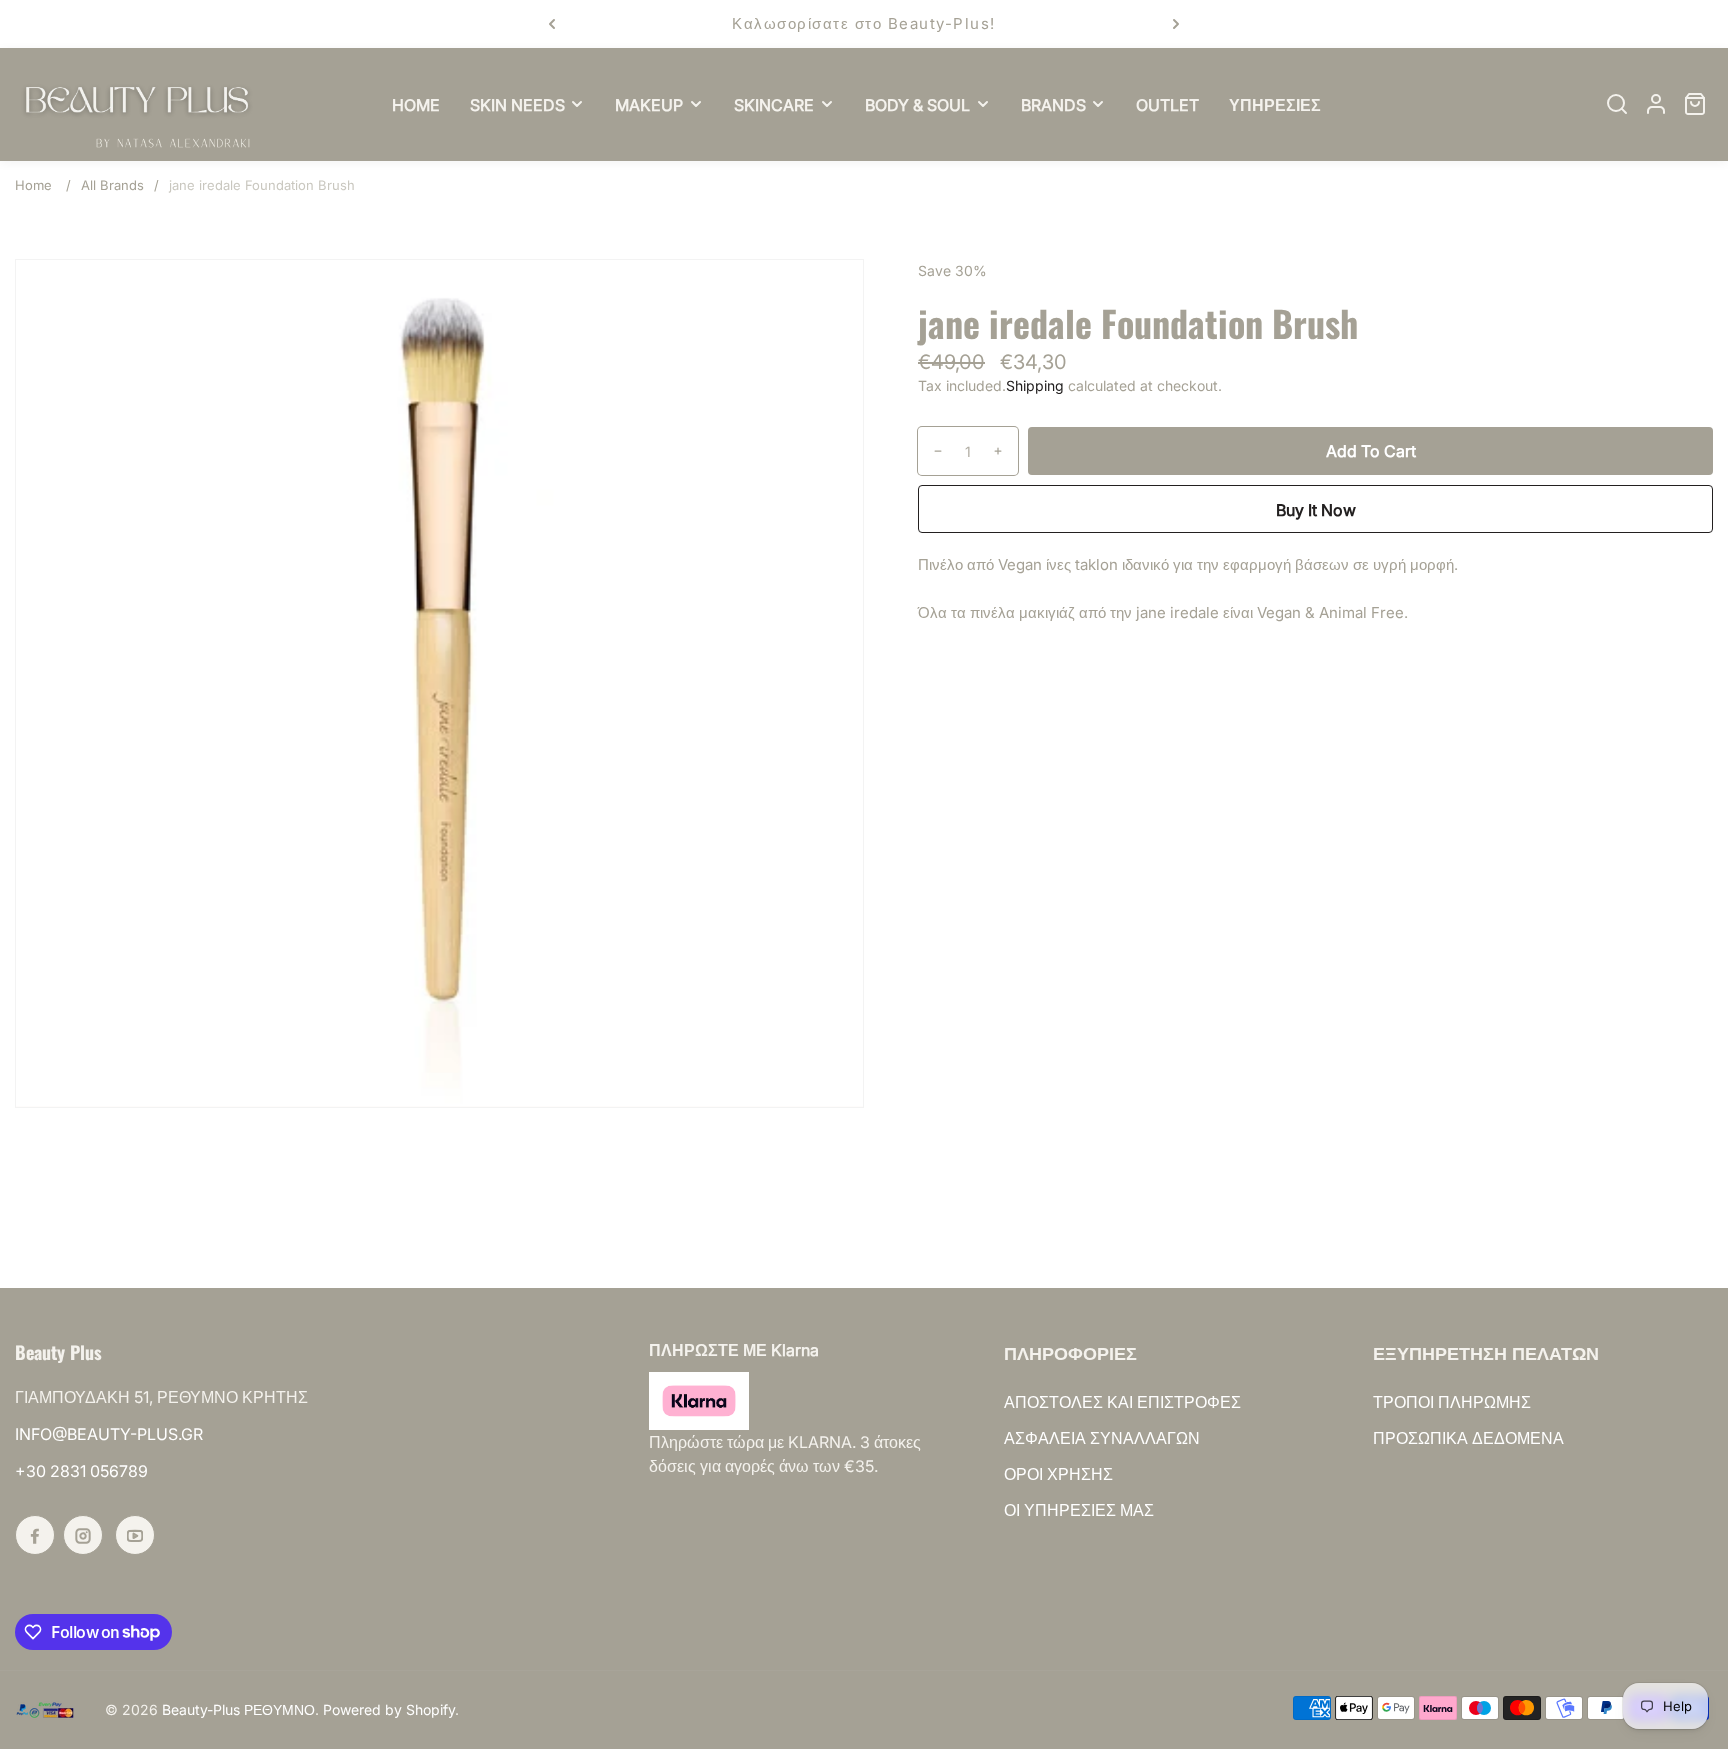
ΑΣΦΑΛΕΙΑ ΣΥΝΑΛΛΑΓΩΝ (1102, 1438)
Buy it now (1316, 510)
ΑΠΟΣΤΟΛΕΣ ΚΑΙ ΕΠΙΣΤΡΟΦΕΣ (1122, 1402)
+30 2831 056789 (81, 1471)
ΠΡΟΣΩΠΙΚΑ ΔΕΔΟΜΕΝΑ (1468, 1438)
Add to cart (1371, 451)
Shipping (1035, 385)
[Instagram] (83, 1535)
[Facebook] (35, 1535)
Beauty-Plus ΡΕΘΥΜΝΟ (238, 1709)
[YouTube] (135, 1535)
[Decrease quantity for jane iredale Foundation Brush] (930, 451)
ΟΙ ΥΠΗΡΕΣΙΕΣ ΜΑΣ (1079, 1510)
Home (33, 185)
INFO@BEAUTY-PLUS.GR (109, 1434)
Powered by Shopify (389, 1709)
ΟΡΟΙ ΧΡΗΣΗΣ (1058, 1474)
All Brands (112, 185)
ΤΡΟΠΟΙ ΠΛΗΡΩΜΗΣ (1452, 1402)
